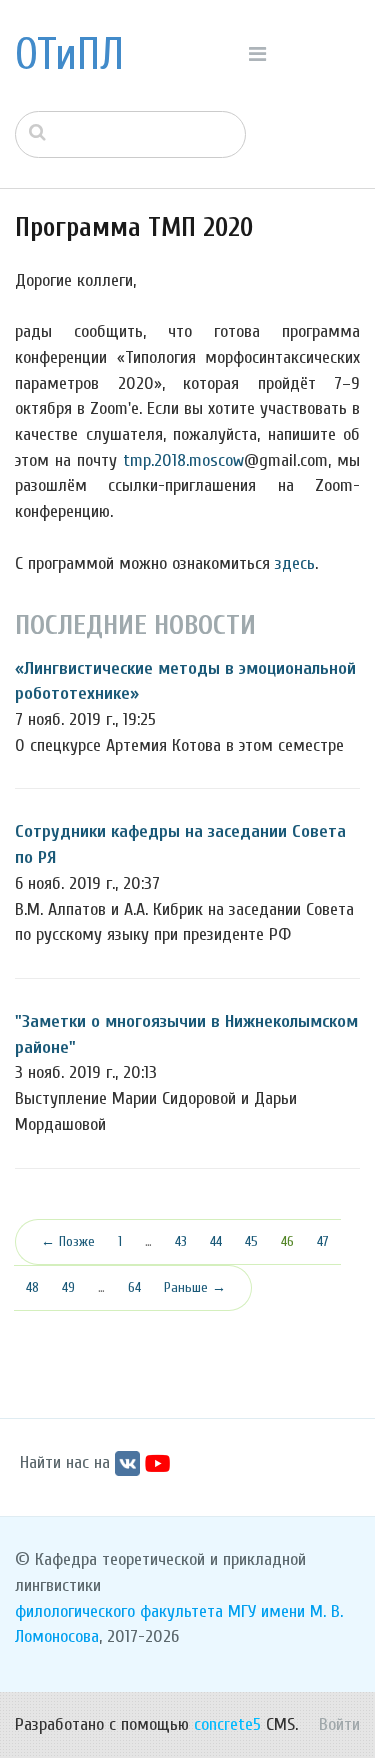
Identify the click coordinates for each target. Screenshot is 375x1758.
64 (134, 1287)
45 (251, 1241)
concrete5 (227, 1724)
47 (323, 1241)
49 (68, 1287)
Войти (339, 1724)
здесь (295, 563)
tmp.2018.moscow (183, 460)
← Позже (68, 1241)
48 (32, 1287)
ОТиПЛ (69, 55)
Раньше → (195, 1287)
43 (181, 1241)
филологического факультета (119, 1611)
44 (216, 1241)
